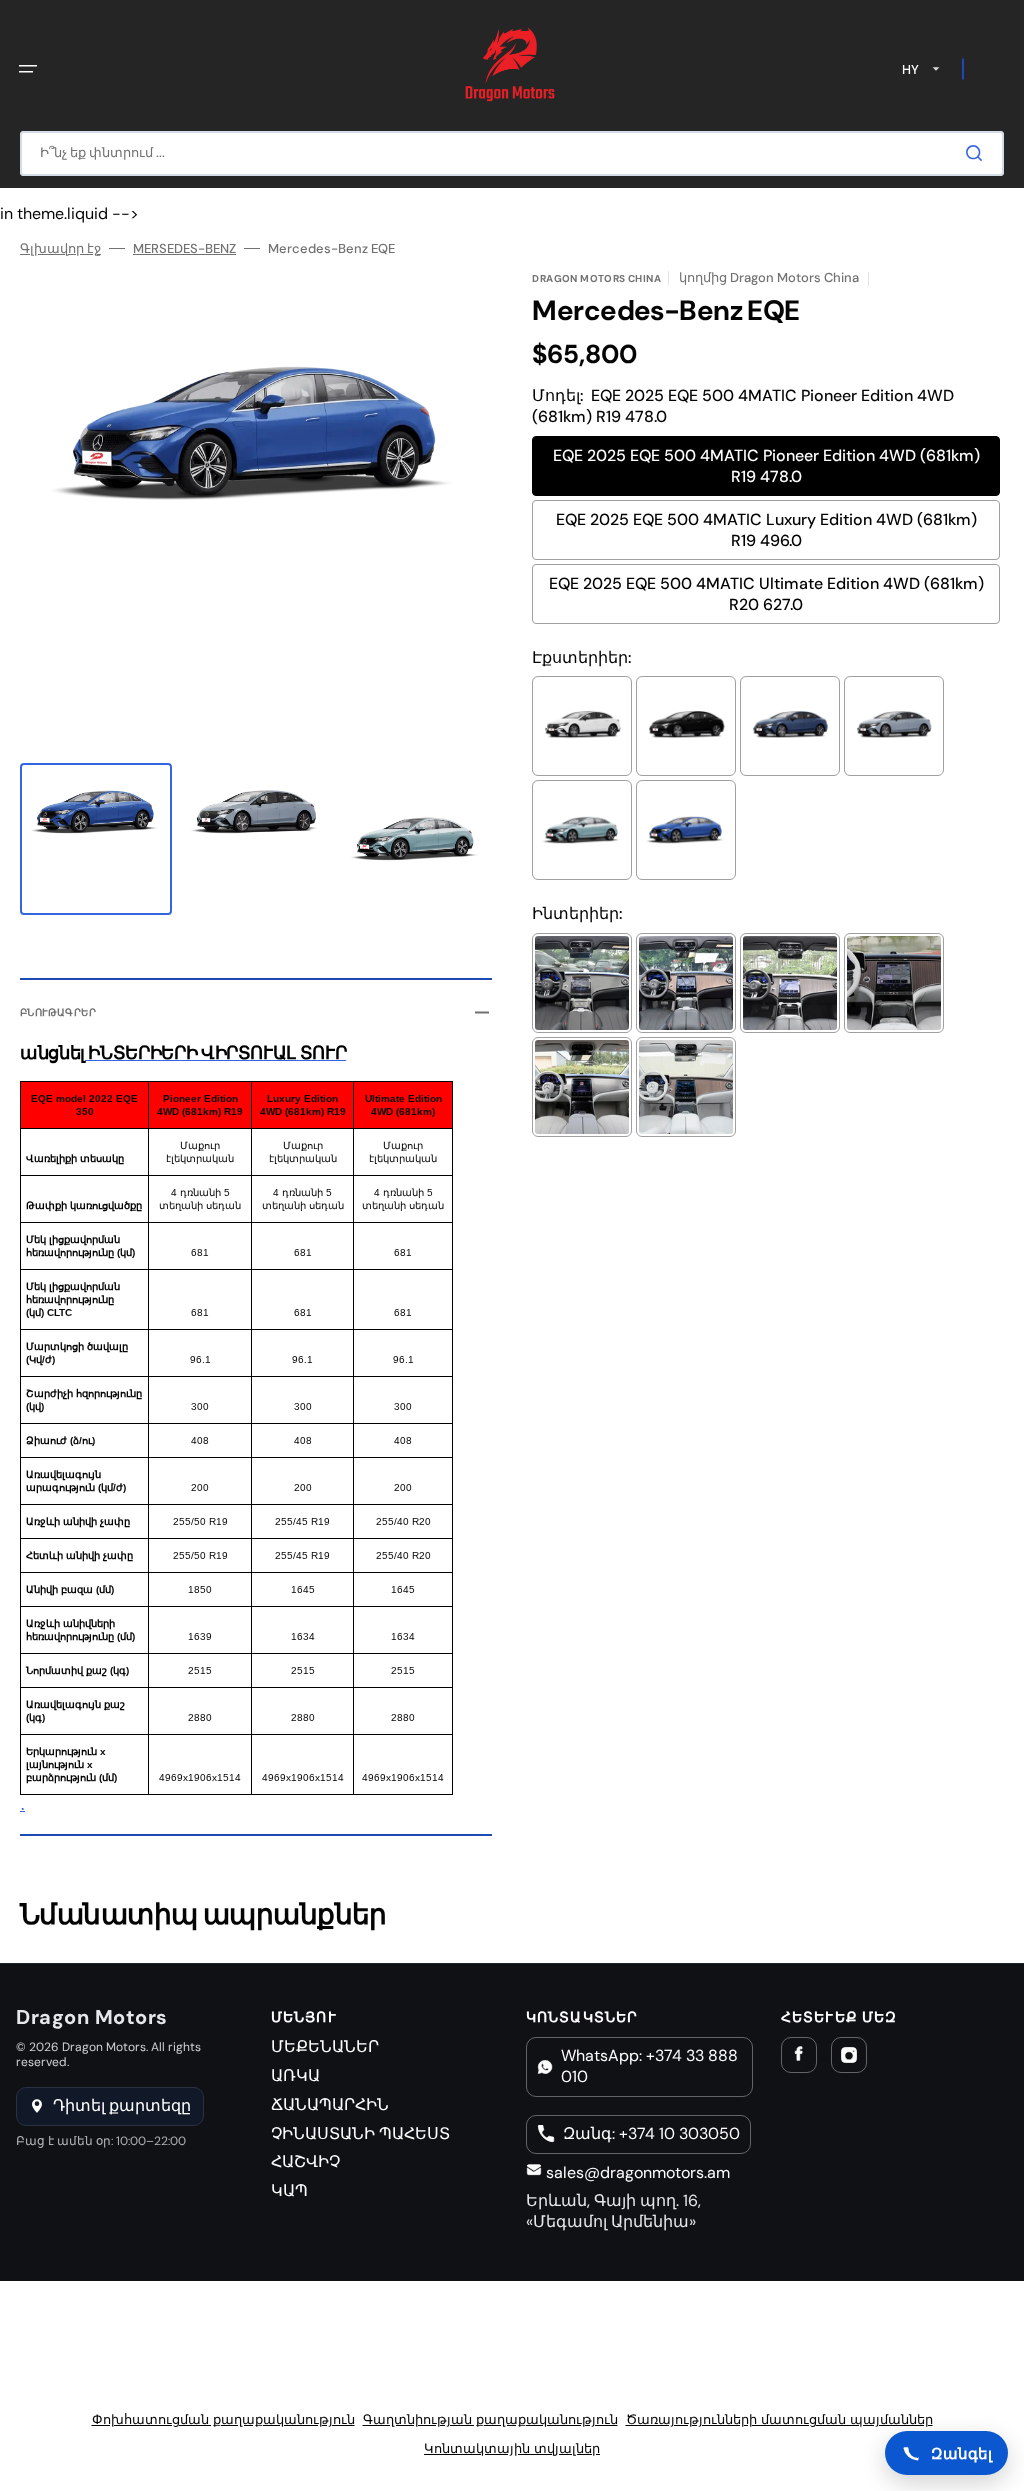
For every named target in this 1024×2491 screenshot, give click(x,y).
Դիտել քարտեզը (122, 2105)
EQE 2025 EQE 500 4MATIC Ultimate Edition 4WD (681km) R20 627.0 (766, 594)
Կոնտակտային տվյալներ (512, 2448)
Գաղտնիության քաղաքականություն (490, 2419)
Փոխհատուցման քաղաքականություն (223, 2419)
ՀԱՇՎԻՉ (305, 2161)
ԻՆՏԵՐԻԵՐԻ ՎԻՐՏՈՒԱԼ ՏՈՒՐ (215, 1053)
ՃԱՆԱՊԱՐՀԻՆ (330, 2104)
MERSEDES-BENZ (184, 249)
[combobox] (512, 153)
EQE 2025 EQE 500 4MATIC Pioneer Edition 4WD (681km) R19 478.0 (766, 466)
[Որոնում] (978, 153)
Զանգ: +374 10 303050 (651, 2133)
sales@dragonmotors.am (636, 2172)
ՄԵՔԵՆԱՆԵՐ (325, 2046)
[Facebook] (799, 2055)
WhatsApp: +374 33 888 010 (649, 2066)
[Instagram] (849, 2055)
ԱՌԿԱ (295, 2075)
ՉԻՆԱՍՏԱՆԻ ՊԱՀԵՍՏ (360, 2133)
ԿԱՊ (289, 2190)
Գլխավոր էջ (60, 249)
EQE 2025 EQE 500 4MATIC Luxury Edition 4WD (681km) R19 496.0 (766, 530)
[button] (28, 69)
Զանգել (961, 2453)
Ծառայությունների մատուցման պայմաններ (779, 2419)
